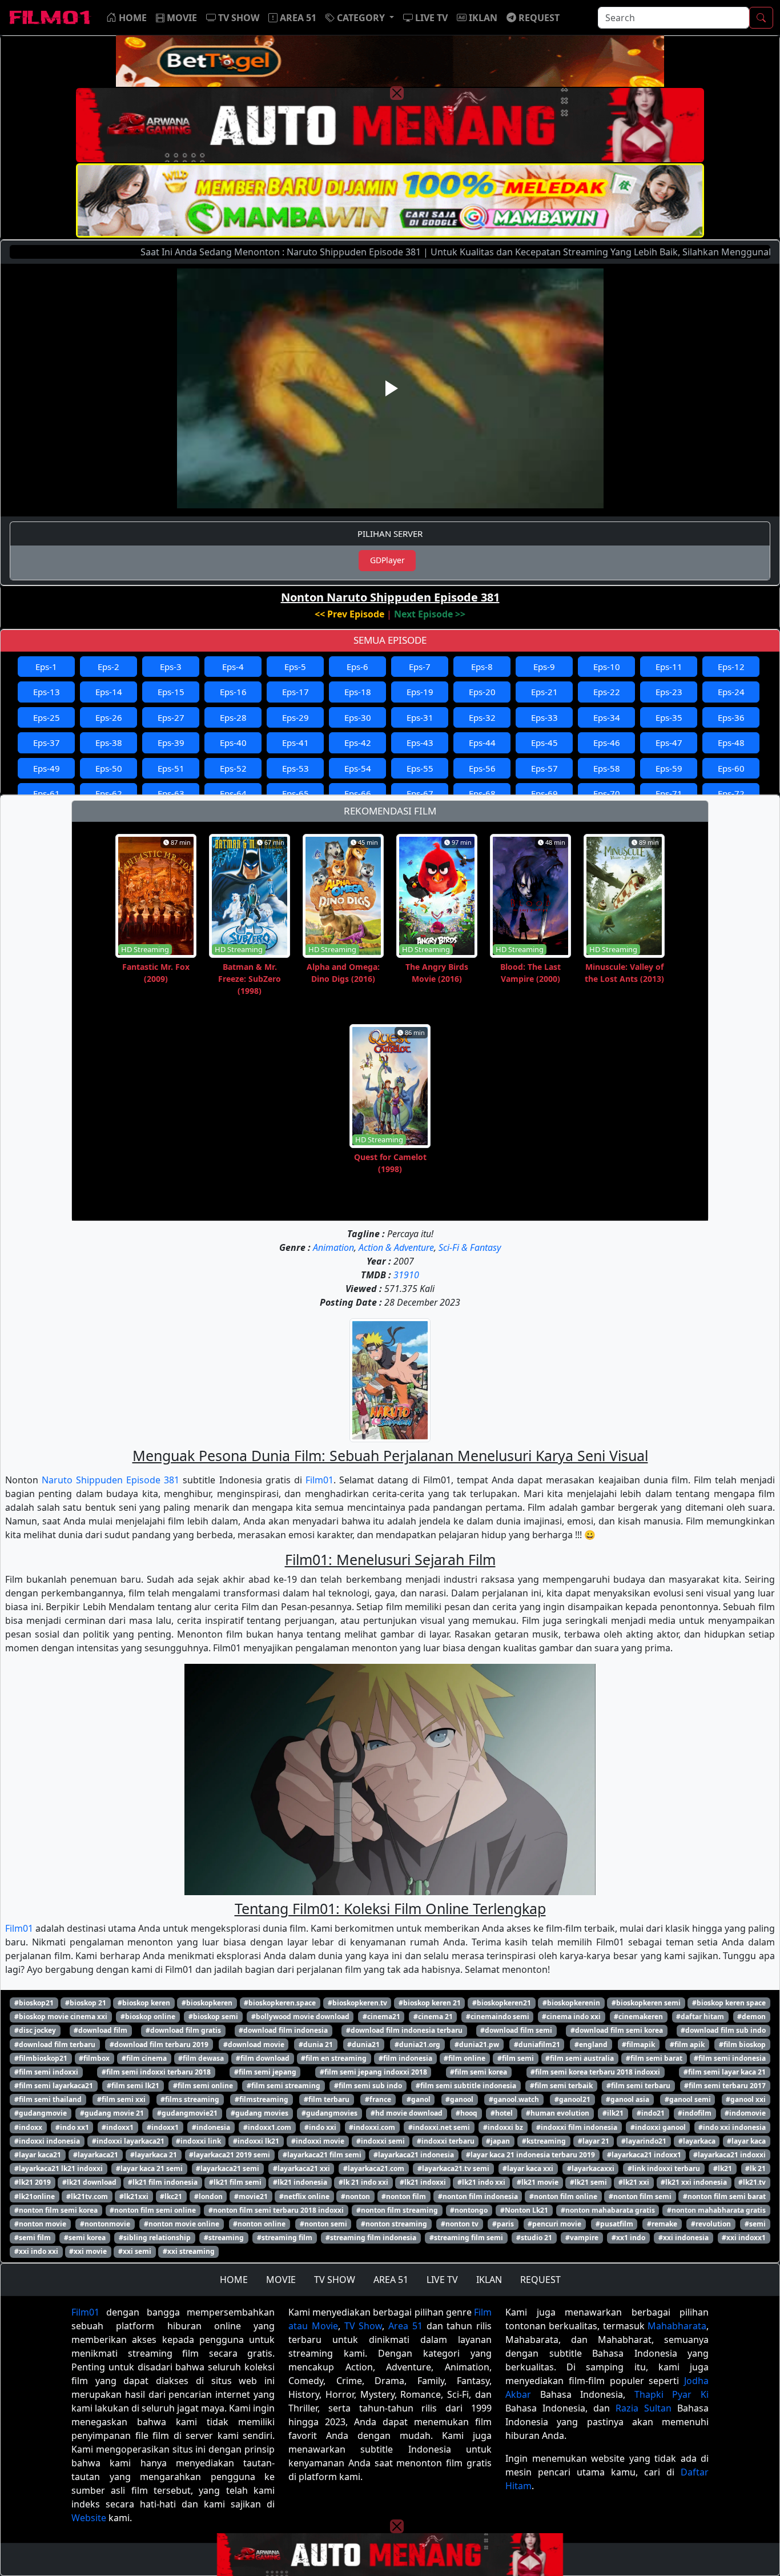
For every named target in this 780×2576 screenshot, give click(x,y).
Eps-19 (420, 692)
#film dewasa (201, 2058)
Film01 (319, 1480)
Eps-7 (420, 667)
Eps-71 (669, 793)
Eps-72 (731, 793)
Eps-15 (171, 692)
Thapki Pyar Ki (672, 2394)
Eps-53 (295, 768)
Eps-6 (357, 667)
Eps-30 (358, 717)
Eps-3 (171, 667)
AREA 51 (391, 2280)
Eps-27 (171, 717)
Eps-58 (607, 768)
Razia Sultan (644, 2408)
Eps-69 (544, 793)
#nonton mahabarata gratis (608, 2210)
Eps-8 (482, 667)
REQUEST (540, 2280)
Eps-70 (607, 793)
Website (89, 2518)
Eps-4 (233, 667)
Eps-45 (544, 743)
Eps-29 (295, 717)
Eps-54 (358, 768)
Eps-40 (233, 743)
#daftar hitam (700, 2017)
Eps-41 (295, 743)
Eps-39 (171, 743)
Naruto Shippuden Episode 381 (110, 1480)
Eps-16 (233, 692)
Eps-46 (607, 743)
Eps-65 (295, 793)
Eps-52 (233, 768)
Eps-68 (482, 793)
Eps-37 (47, 743)
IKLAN (489, 2280)
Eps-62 (109, 793)
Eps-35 (669, 717)
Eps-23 (669, 692)
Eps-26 (109, 717)
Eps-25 (47, 717)
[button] (360, 18)
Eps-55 (420, 768)
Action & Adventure (396, 1247)
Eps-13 (47, 692)
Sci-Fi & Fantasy (470, 1247)
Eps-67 (420, 793)
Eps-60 (731, 768)
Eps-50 (109, 768)
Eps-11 (669, 667)
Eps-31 (420, 717)
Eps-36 (731, 717)
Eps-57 (544, 768)
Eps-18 (358, 692)
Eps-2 (108, 667)
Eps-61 (47, 793)
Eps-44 (482, 743)
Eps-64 (233, 793)
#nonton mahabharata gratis (716, 2210)
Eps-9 (544, 667)
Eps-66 (358, 793)
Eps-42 (358, 743)
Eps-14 (109, 692)
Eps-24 (731, 692)
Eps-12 (731, 667)
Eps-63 (171, 793)
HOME (234, 2280)
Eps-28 (233, 717)
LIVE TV (442, 2280)
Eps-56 (482, 768)
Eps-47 (669, 743)
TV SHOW (335, 2280)
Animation (333, 1247)
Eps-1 (46, 667)
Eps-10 (607, 667)
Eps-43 (420, 743)
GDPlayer (387, 560)
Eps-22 (607, 692)
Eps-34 (607, 717)
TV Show (363, 2326)
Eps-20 (482, 692)
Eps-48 (731, 743)
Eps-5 (295, 667)
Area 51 (405, 2326)
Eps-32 (482, 717)
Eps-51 (171, 768)
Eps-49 (47, 768)
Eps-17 (295, 692)
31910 (406, 1275)
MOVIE (281, 2280)
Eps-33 (544, 717)
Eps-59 (669, 768)
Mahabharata (677, 2326)
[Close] (397, 93)
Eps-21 (544, 692)
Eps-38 (109, 743)
